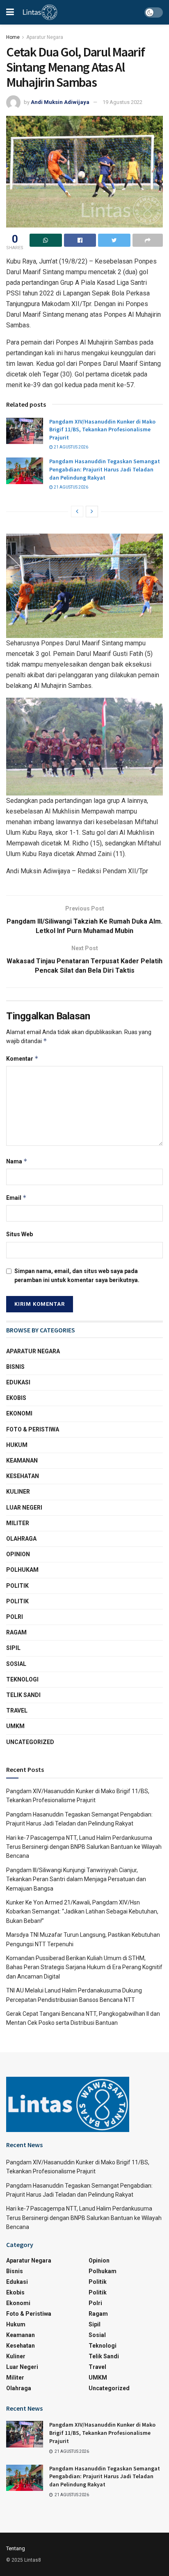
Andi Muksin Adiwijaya (60, 102)
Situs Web (19, 1234)
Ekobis (16, 1398)
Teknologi (22, 1679)
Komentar (22, 1058)
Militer (18, 1523)
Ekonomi (19, 1413)
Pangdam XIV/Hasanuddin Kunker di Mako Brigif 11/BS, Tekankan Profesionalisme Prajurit (102, 429)
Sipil (13, 1648)
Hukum (17, 1445)
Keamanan (22, 1460)
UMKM (15, 1726)
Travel (17, 1711)
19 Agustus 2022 (122, 102)
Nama (17, 1161)
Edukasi (18, 1382)
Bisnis (15, 1367)
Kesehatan (23, 1476)
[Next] (92, 512)
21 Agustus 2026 (71, 447)
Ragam (16, 1632)
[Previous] (77, 512)
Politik (17, 1586)
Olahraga (21, 1539)
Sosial (16, 1664)
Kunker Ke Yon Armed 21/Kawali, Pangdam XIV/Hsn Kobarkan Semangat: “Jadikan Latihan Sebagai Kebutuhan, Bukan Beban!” (82, 1912)
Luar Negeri (24, 1508)
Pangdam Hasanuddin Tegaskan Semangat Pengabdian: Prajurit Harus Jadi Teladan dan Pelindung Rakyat (105, 469)
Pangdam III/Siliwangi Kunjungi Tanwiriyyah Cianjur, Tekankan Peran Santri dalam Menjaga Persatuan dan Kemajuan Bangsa (76, 1879)
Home (13, 37)
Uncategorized (30, 1742)
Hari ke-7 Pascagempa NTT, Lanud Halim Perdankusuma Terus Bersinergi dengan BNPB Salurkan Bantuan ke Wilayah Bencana (84, 1847)
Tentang (16, 2548)
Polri (15, 1617)
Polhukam (22, 1570)
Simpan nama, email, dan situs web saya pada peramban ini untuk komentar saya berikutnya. (77, 1276)
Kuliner (18, 1492)
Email (16, 1198)
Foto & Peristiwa (33, 1429)
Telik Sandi (23, 1695)
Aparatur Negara (45, 37)
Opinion (18, 1554)
